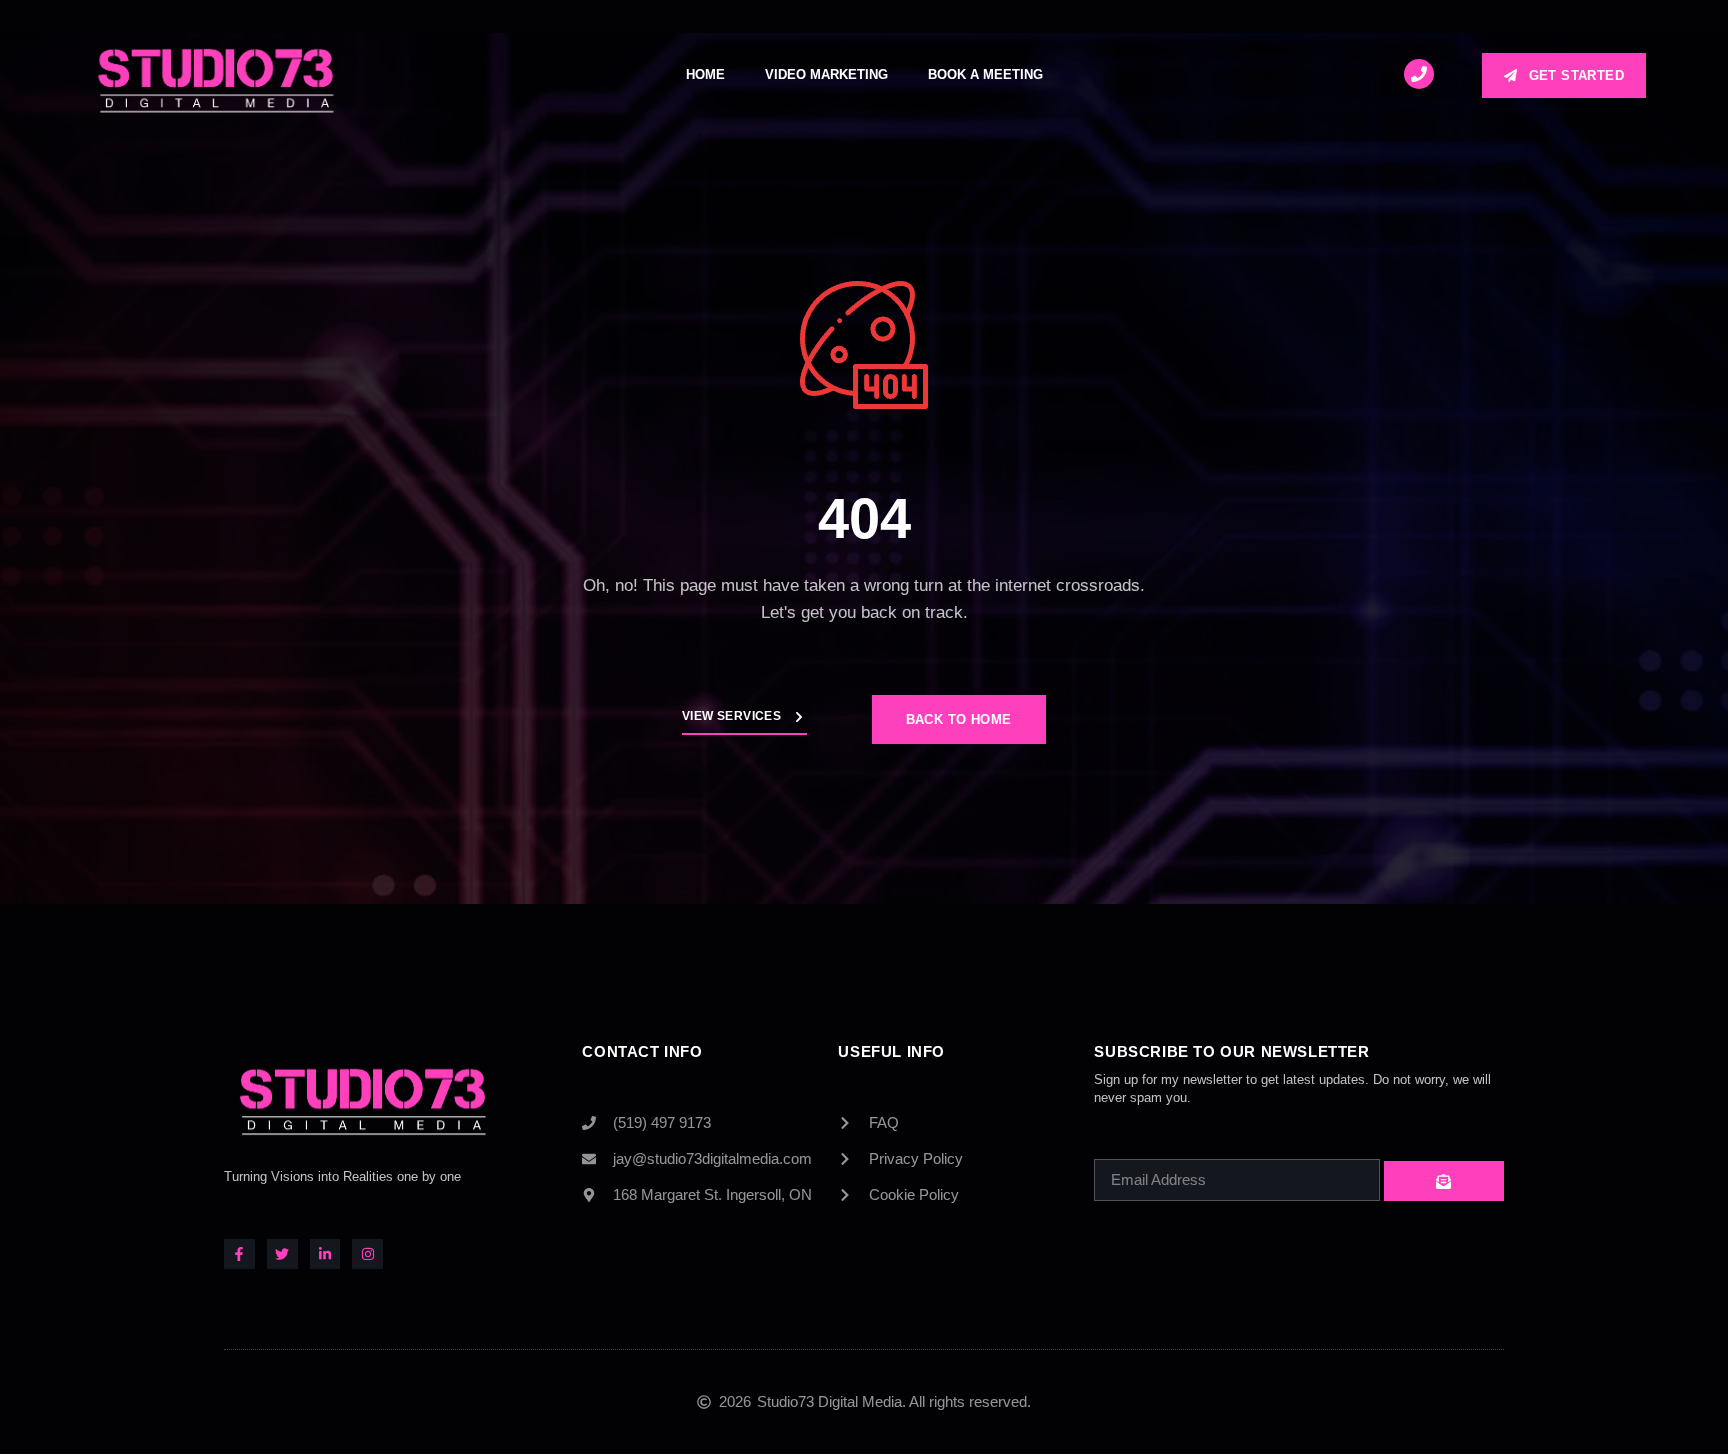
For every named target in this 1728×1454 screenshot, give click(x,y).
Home (705, 74)
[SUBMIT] (1444, 1181)
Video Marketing (826, 74)
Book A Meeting (985, 74)
